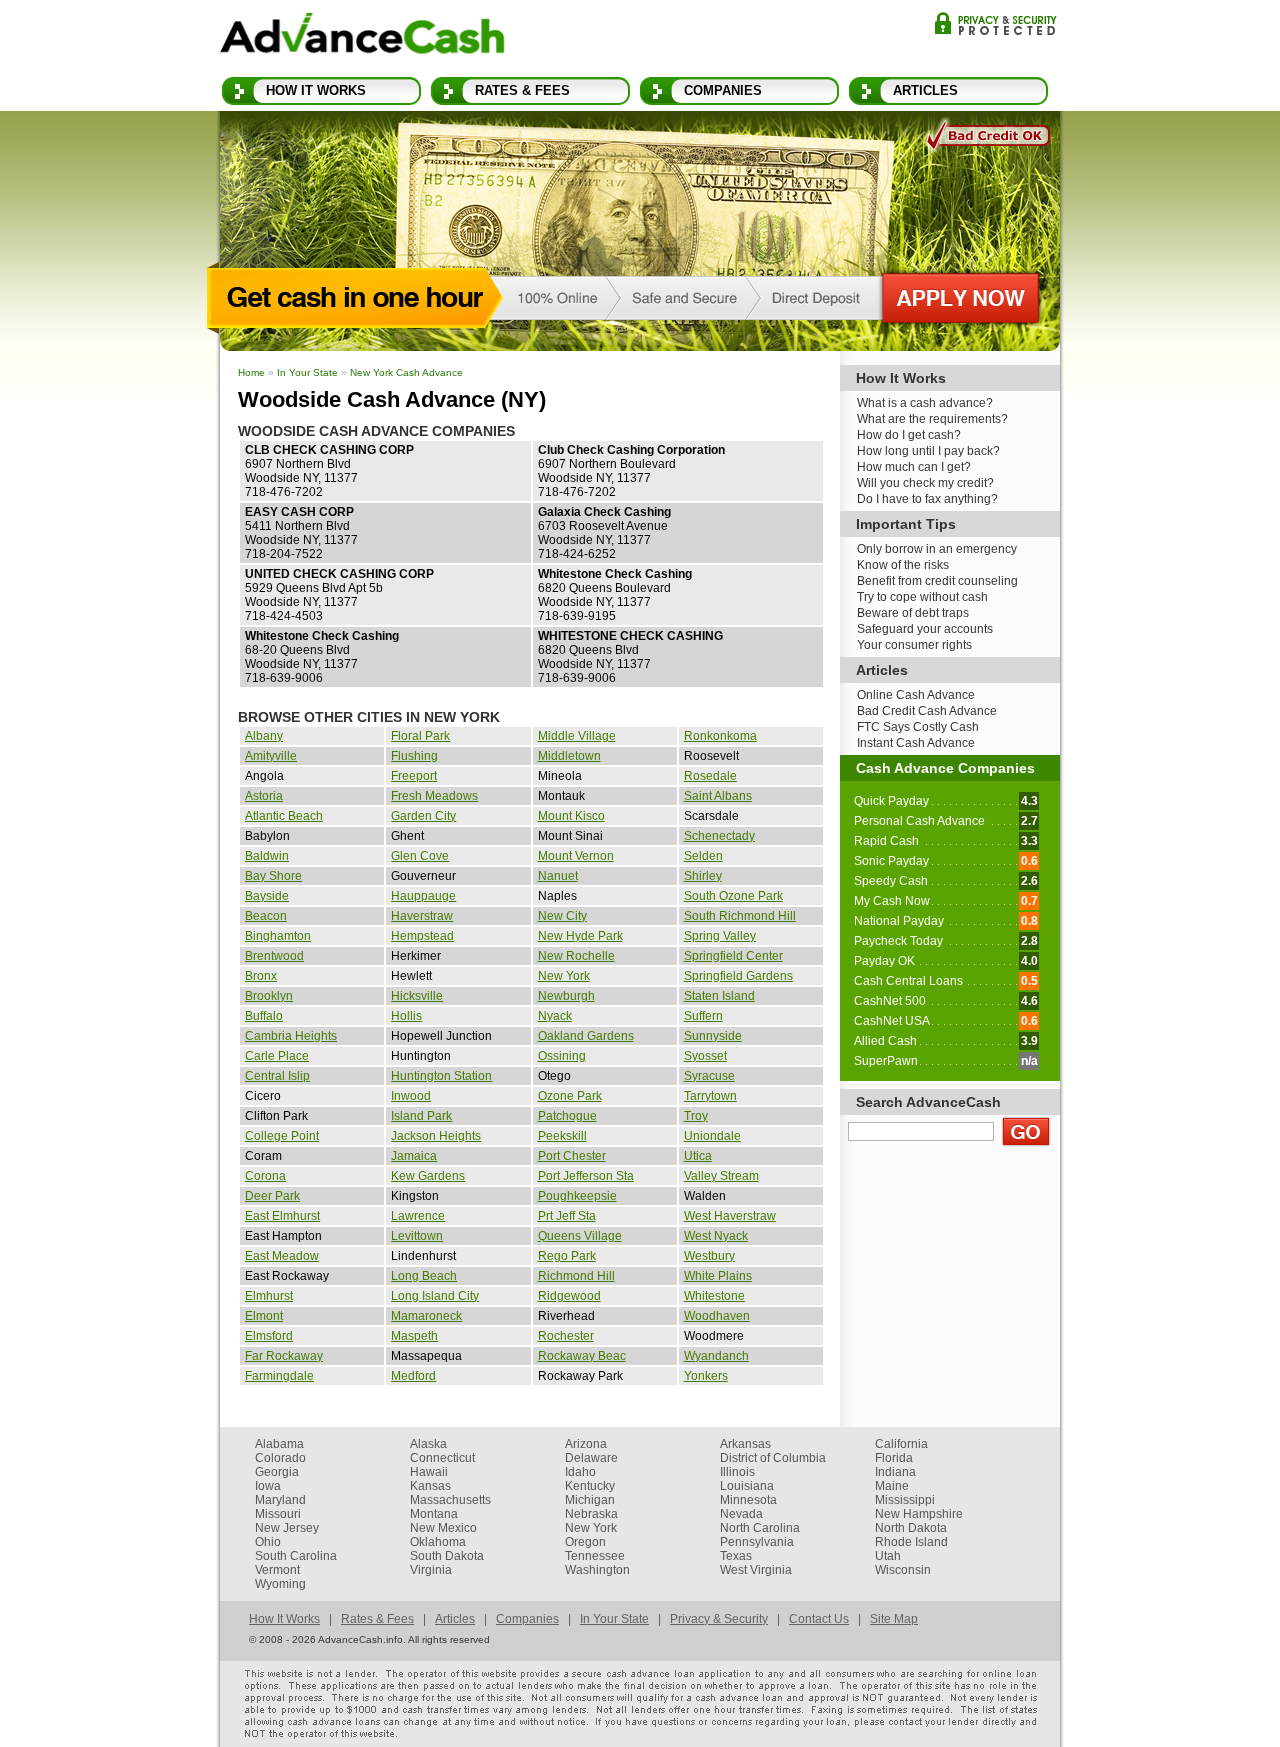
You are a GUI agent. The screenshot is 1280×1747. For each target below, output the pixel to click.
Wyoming (280, 1584)
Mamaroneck (426, 1316)
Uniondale (712, 1136)
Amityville (271, 756)
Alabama (279, 1444)
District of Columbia (773, 1458)
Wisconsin (903, 1570)
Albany (264, 736)
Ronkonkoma (720, 736)
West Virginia (756, 1570)
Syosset (705, 1056)
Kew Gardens (428, 1176)
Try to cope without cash (922, 597)
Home (251, 372)
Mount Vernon (576, 856)
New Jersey (287, 1528)
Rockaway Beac (582, 1356)
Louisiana (747, 1486)
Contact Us (819, 1619)
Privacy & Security (995, 23)
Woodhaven (717, 1316)
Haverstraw (422, 916)
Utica (698, 1156)
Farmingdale (279, 1376)
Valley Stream (721, 1176)
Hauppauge (423, 896)
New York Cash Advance (406, 372)
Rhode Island (911, 1542)
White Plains (718, 1276)
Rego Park (567, 1256)
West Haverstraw (730, 1216)
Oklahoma (438, 1542)
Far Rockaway (284, 1356)
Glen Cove (420, 856)
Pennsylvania (757, 1542)
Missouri (278, 1514)
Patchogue (567, 1116)
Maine (892, 1486)
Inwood (411, 1096)
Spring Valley (720, 936)
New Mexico (443, 1528)
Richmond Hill (576, 1276)
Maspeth (414, 1336)
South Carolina (296, 1556)
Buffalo (264, 1016)
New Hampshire (919, 1514)
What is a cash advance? (925, 403)
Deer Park (272, 1196)
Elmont (264, 1316)
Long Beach (424, 1276)
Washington (597, 1570)
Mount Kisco (571, 816)
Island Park (421, 1116)
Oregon (585, 1542)
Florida (894, 1458)
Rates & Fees (522, 90)
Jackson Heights (436, 1136)
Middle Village (577, 736)
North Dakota (911, 1528)
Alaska (428, 1444)
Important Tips (906, 524)
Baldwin (267, 856)
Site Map (894, 1619)
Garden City (423, 816)
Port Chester (572, 1156)
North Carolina (760, 1528)
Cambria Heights (291, 1036)
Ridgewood (569, 1296)
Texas (736, 1556)
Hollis (406, 1016)
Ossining (562, 1056)
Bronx (261, 976)
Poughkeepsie (577, 1196)
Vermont (277, 1570)
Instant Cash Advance (916, 743)
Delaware (591, 1458)
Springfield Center (733, 956)
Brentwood (274, 956)
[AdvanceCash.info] (362, 37)
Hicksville (417, 996)
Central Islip (277, 1076)
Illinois (737, 1472)
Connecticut (442, 1458)
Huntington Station (441, 1076)
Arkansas (745, 1444)
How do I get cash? (909, 435)
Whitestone (714, 1296)
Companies (723, 90)
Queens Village (580, 1236)
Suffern (703, 1016)
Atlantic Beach (284, 816)
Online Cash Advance (916, 695)
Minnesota (748, 1500)
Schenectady (719, 836)
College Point (282, 1136)
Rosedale (710, 776)
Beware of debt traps (913, 613)
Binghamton (278, 936)
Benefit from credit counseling (937, 581)
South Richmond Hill (740, 916)
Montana (434, 1514)
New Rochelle (576, 956)
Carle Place (277, 1056)
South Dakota (447, 1556)
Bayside (267, 896)
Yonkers (706, 1376)
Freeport (414, 776)
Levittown (417, 1236)
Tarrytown (710, 1096)
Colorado (280, 1458)
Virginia (431, 1570)
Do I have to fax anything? (927, 499)
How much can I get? (914, 467)
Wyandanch (716, 1356)
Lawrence (418, 1216)
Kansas (430, 1486)
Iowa (268, 1486)
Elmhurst (269, 1296)
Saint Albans (718, 796)
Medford (413, 1376)
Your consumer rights (914, 645)
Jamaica (414, 1156)
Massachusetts (450, 1500)
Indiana (895, 1472)
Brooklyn (269, 996)
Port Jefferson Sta (586, 1176)
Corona (265, 1176)
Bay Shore (273, 876)
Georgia (277, 1472)
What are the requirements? (932, 419)
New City (562, 916)
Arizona (586, 1444)
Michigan (590, 1500)
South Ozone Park (733, 896)
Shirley (703, 876)
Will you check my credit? (925, 483)
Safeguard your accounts (925, 629)
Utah (888, 1556)
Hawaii (429, 1472)
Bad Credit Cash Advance (927, 711)
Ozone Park (570, 1096)
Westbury (709, 1256)
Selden (703, 856)
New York (564, 976)
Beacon (266, 916)
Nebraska (591, 1514)
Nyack (555, 1016)
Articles (925, 90)
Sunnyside (713, 1036)
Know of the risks (903, 565)
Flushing (414, 756)
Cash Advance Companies (945, 768)
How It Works (316, 90)
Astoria (264, 796)
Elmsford (269, 1336)
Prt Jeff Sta (567, 1216)
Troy (696, 1116)
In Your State (307, 372)
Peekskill (562, 1136)
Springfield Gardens (738, 976)
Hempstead (422, 936)
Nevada (741, 1514)
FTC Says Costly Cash (918, 727)
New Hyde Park (580, 936)
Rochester (566, 1336)
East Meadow (282, 1256)
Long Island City (435, 1296)
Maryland (280, 1500)
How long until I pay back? (928, 451)
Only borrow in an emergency (937, 549)
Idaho (580, 1472)
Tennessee (595, 1556)
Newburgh (566, 996)
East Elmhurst (282, 1216)
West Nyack (716, 1236)
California (901, 1444)
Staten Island (719, 996)
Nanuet (558, 876)
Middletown (569, 756)
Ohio (268, 1542)
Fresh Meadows (434, 796)
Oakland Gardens (586, 1036)
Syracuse (709, 1076)
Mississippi (905, 1500)
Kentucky (590, 1486)
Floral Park (420, 736)
